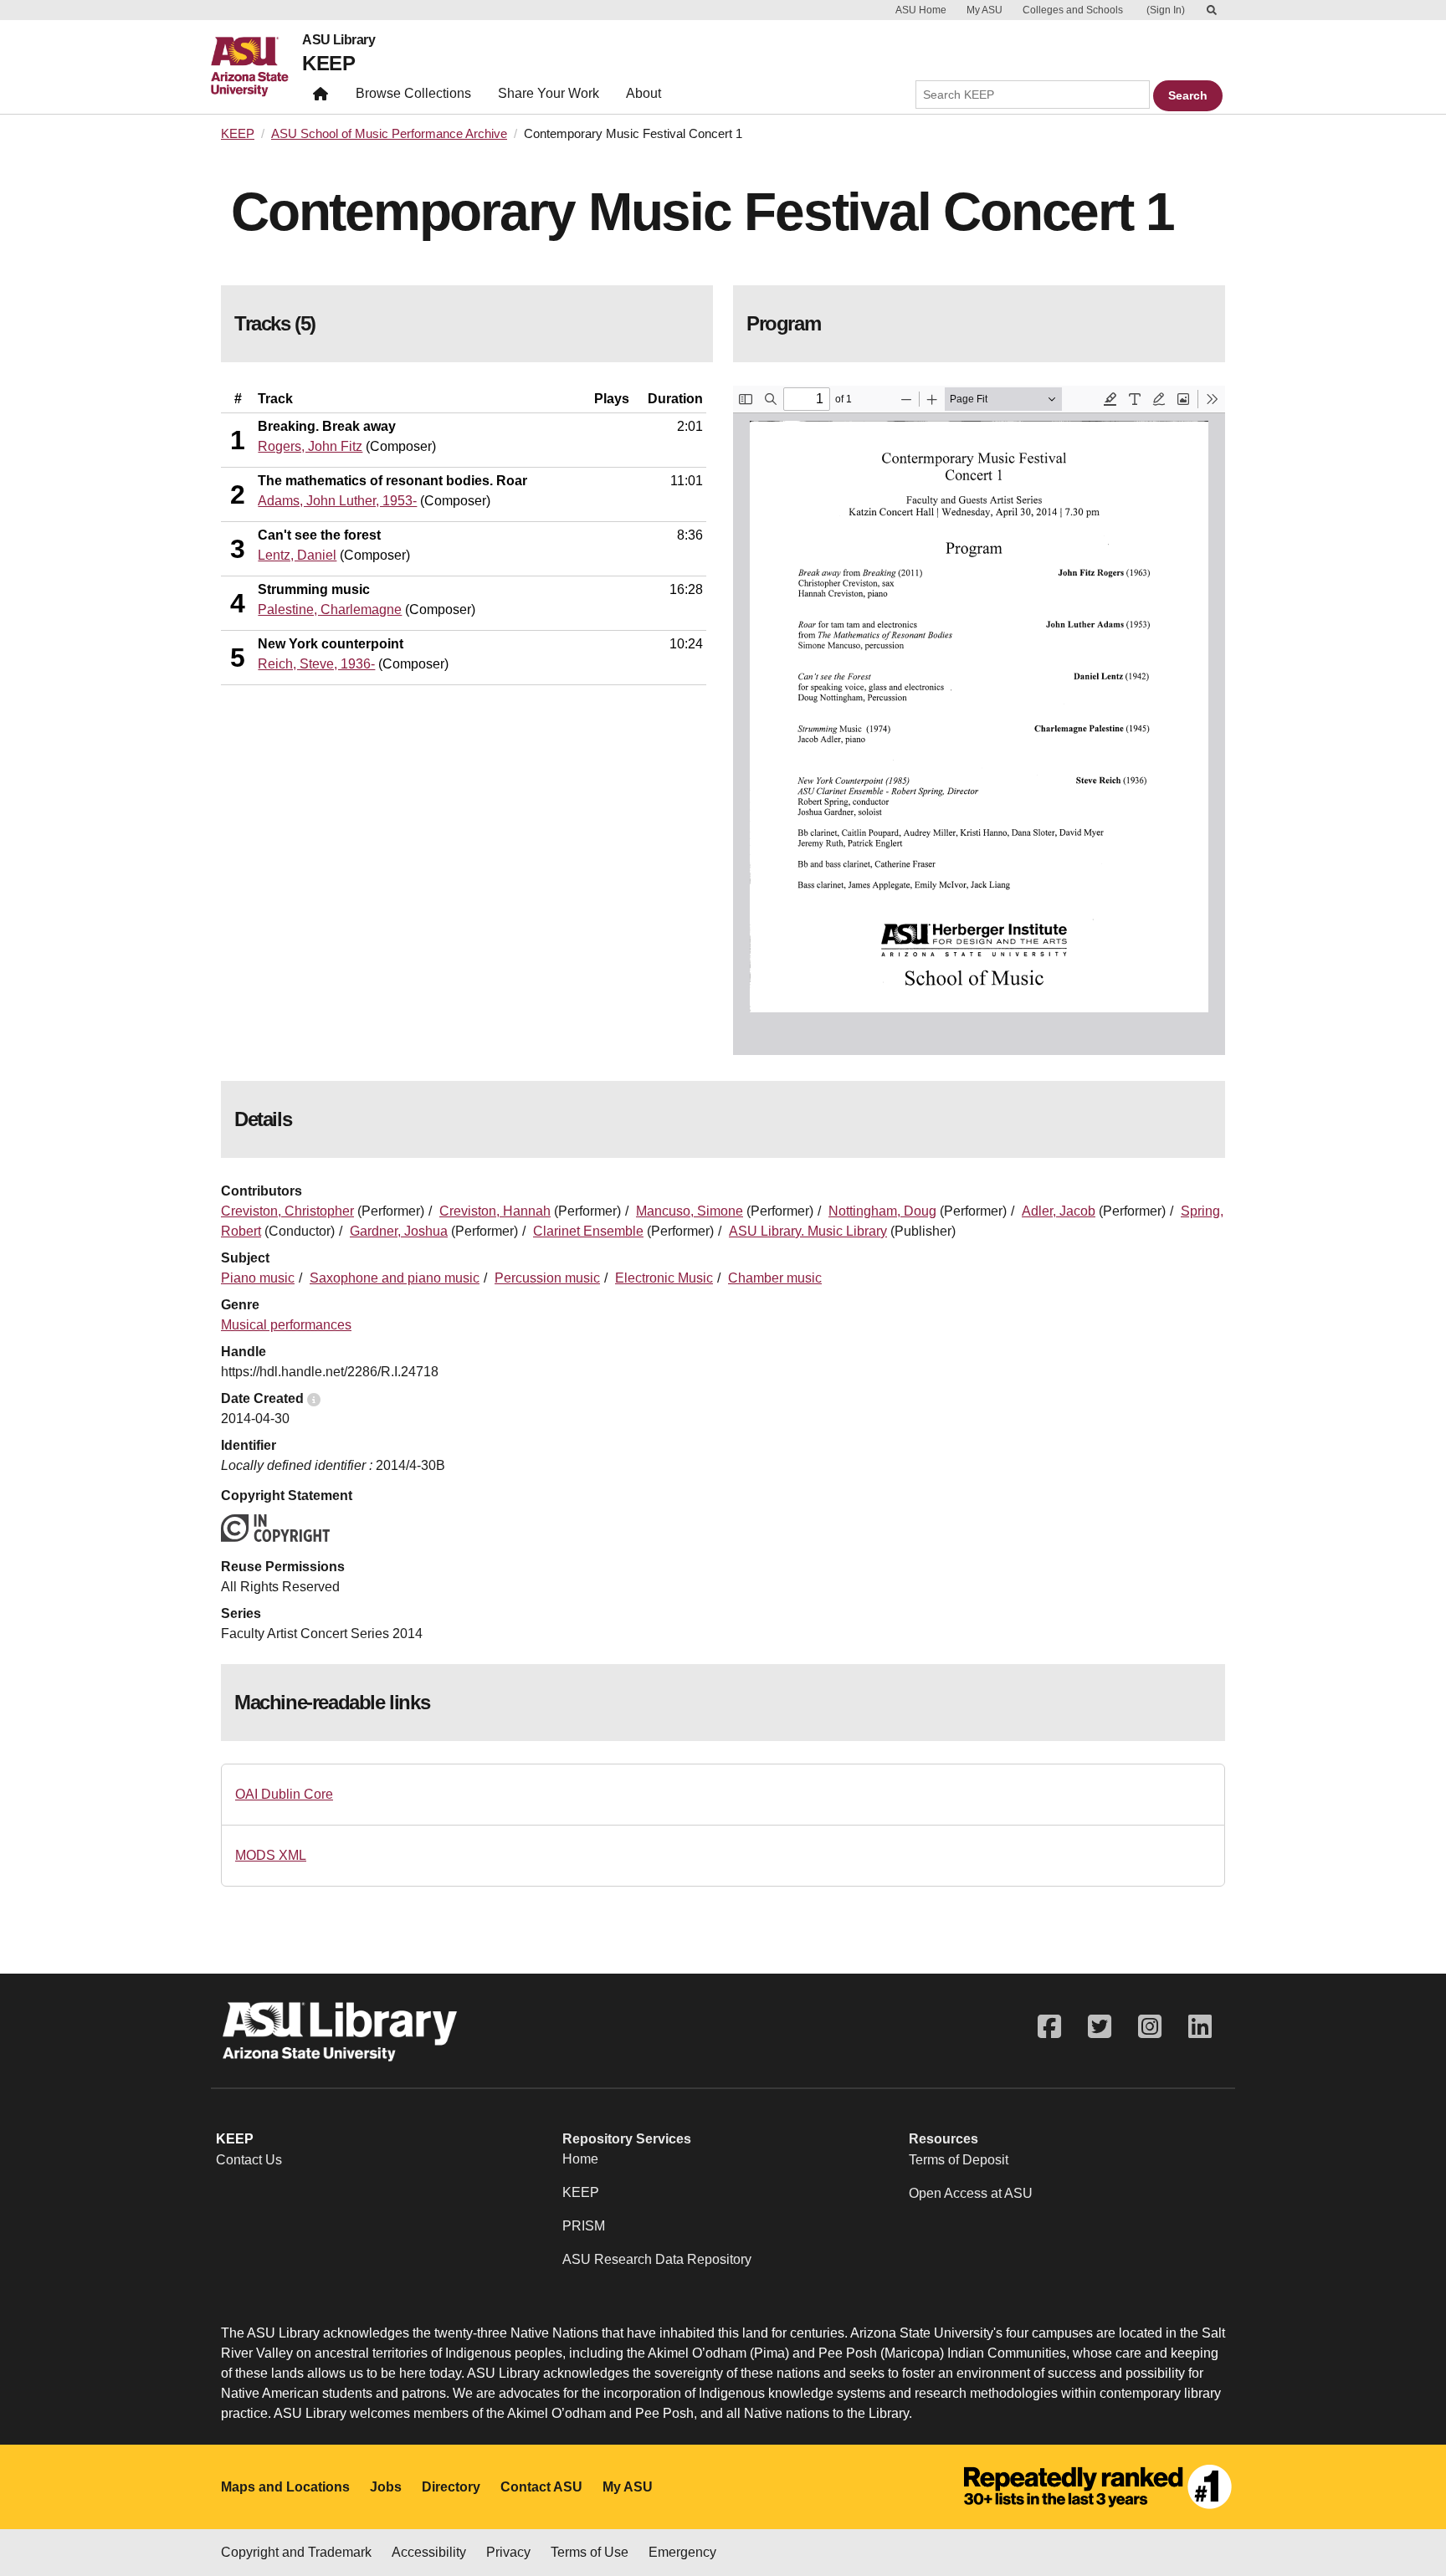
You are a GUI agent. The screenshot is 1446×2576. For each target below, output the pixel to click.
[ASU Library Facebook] (1049, 2027)
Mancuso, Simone (690, 1211)
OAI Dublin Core (284, 1794)
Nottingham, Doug (882, 1211)
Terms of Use (590, 2552)
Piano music (258, 1278)
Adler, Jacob (1059, 1211)
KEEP (328, 63)
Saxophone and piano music (395, 1278)
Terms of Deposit (959, 2160)
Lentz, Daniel (297, 555)
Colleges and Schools (1073, 10)
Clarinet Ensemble (588, 1231)
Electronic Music (664, 1278)
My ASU (985, 10)
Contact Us (249, 2160)
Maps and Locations (285, 2487)
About (644, 93)
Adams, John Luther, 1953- (337, 501)
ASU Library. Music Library (808, 1231)
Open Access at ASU (971, 2193)
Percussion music (547, 1278)
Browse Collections (413, 93)
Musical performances (286, 1325)
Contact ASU (541, 2487)
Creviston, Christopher (287, 1211)
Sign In (1166, 10)
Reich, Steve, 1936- (316, 664)
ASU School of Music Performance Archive (389, 134)
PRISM (584, 2226)
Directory (451, 2487)
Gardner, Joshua (399, 1231)
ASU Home (921, 10)
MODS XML (271, 1855)
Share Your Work (549, 93)
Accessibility (429, 2552)
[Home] (256, 67)
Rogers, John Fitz (310, 446)
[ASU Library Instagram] (1150, 2027)
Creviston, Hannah (495, 1211)
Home (580, 2159)
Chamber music (775, 1278)
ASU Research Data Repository (657, 2259)
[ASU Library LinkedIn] (1200, 2027)
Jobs (386, 2487)
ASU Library (338, 40)
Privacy (508, 2552)
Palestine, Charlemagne (330, 609)
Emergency (682, 2552)
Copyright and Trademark (296, 2552)
